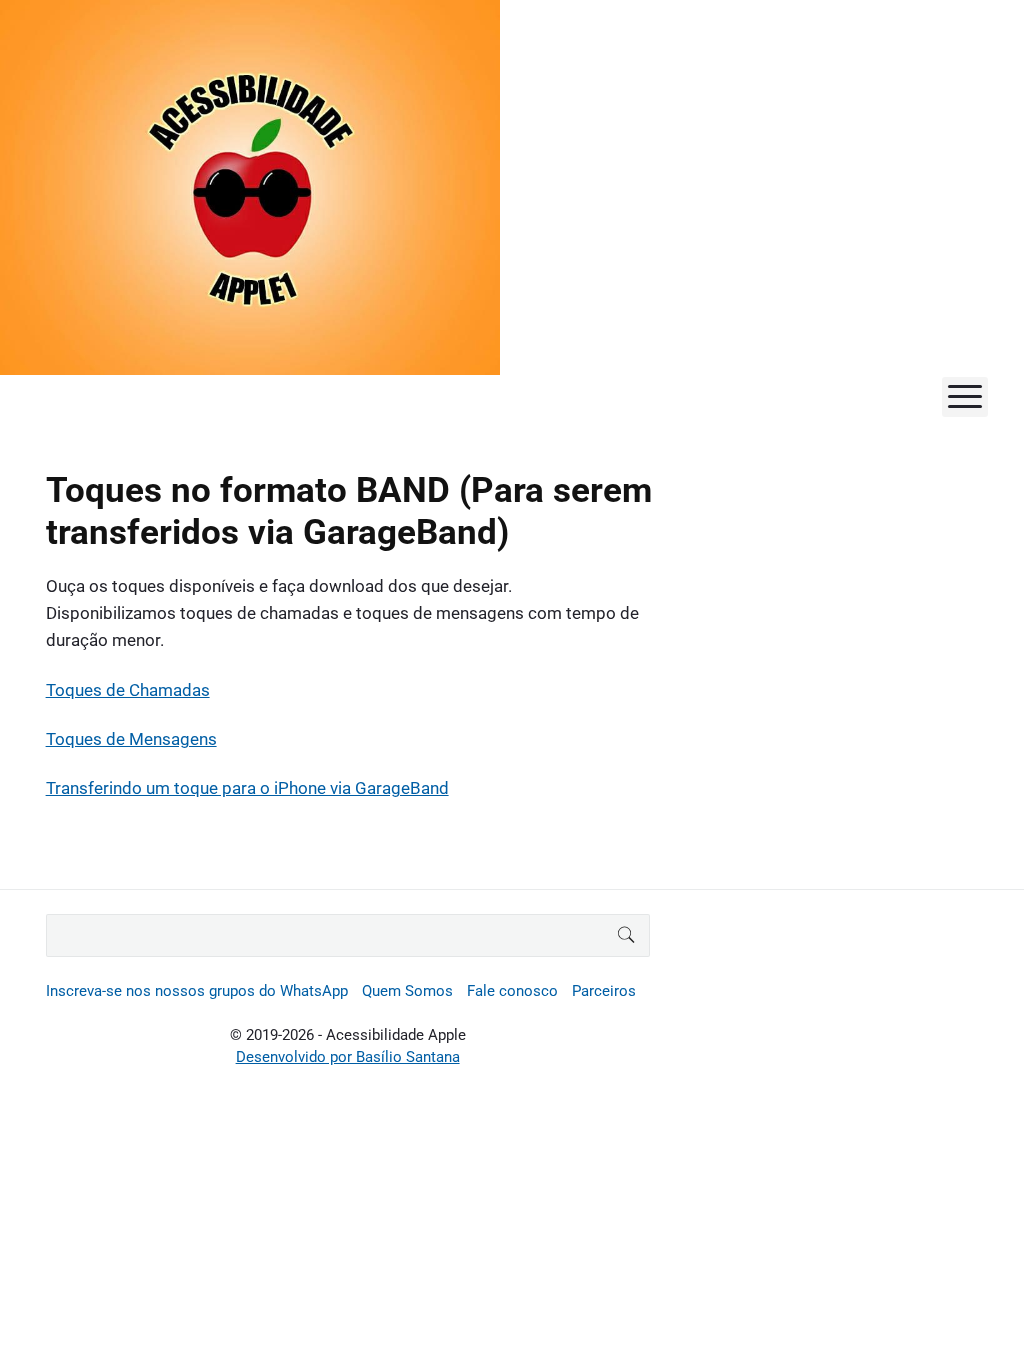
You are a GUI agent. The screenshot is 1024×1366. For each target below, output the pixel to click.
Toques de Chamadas (128, 690)
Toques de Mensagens (131, 739)
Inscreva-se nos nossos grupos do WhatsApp (197, 991)
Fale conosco (512, 991)
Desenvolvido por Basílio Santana (348, 1057)
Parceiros (604, 991)
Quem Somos (407, 991)
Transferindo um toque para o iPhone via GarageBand (247, 788)
